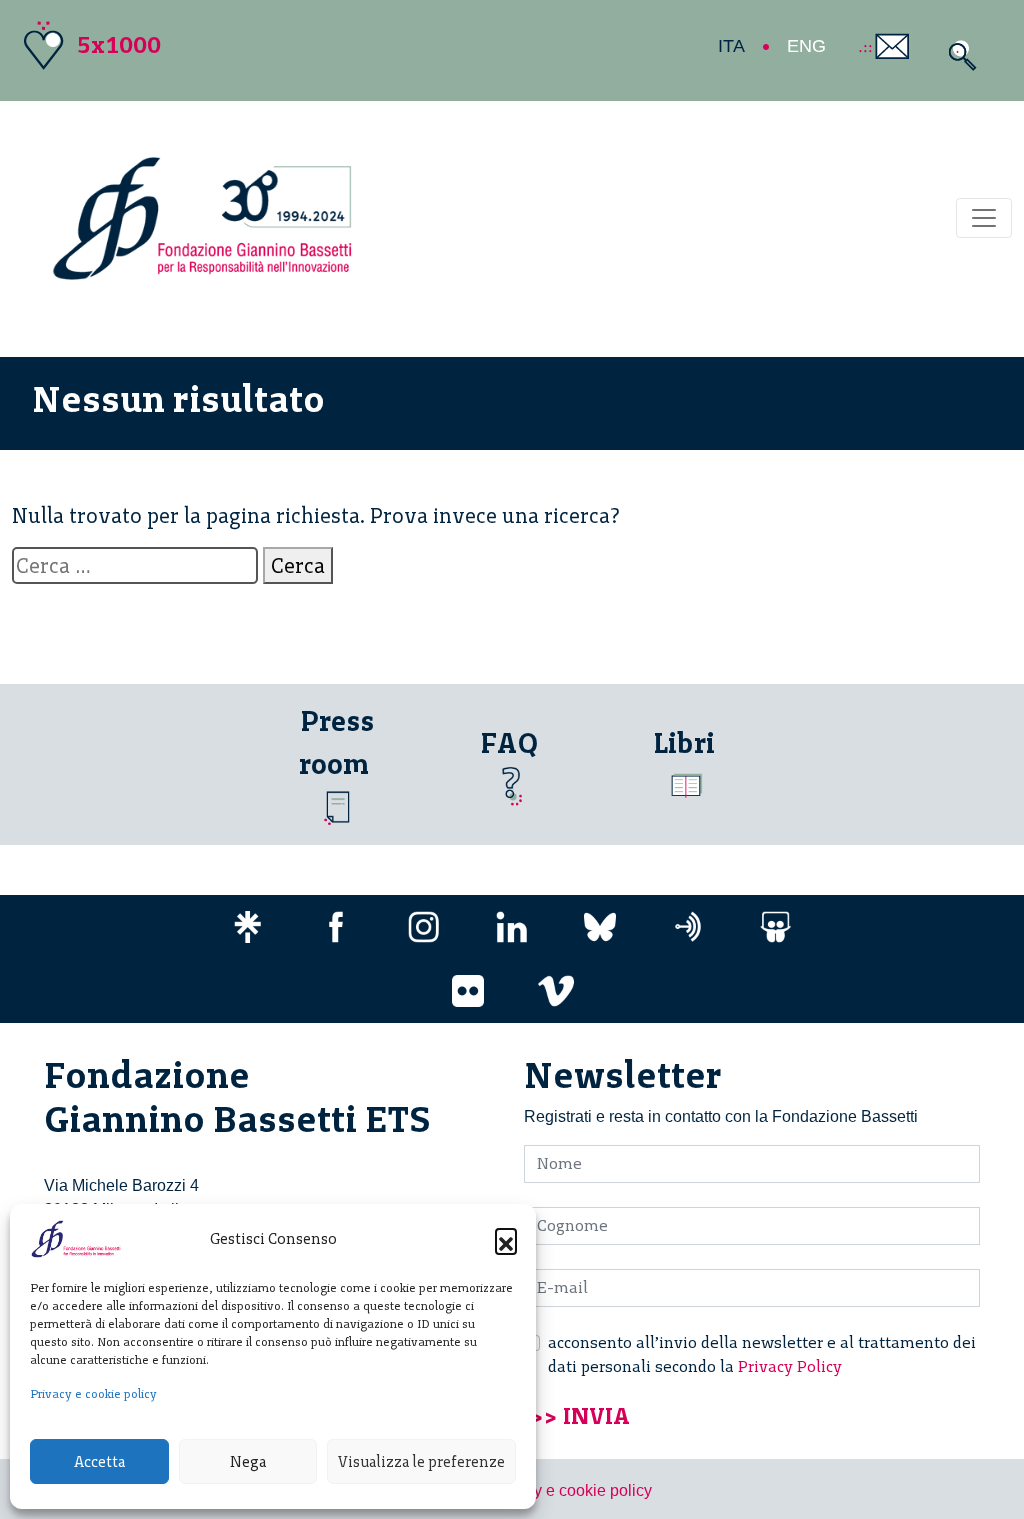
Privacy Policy (790, 1366)
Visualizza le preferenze (421, 1462)
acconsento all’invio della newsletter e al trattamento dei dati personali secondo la (762, 1354)
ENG (806, 46)
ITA (731, 46)
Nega (248, 1462)
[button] (506, 1239)
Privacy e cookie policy (93, 1394)
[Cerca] (957, 55)
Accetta (99, 1462)
